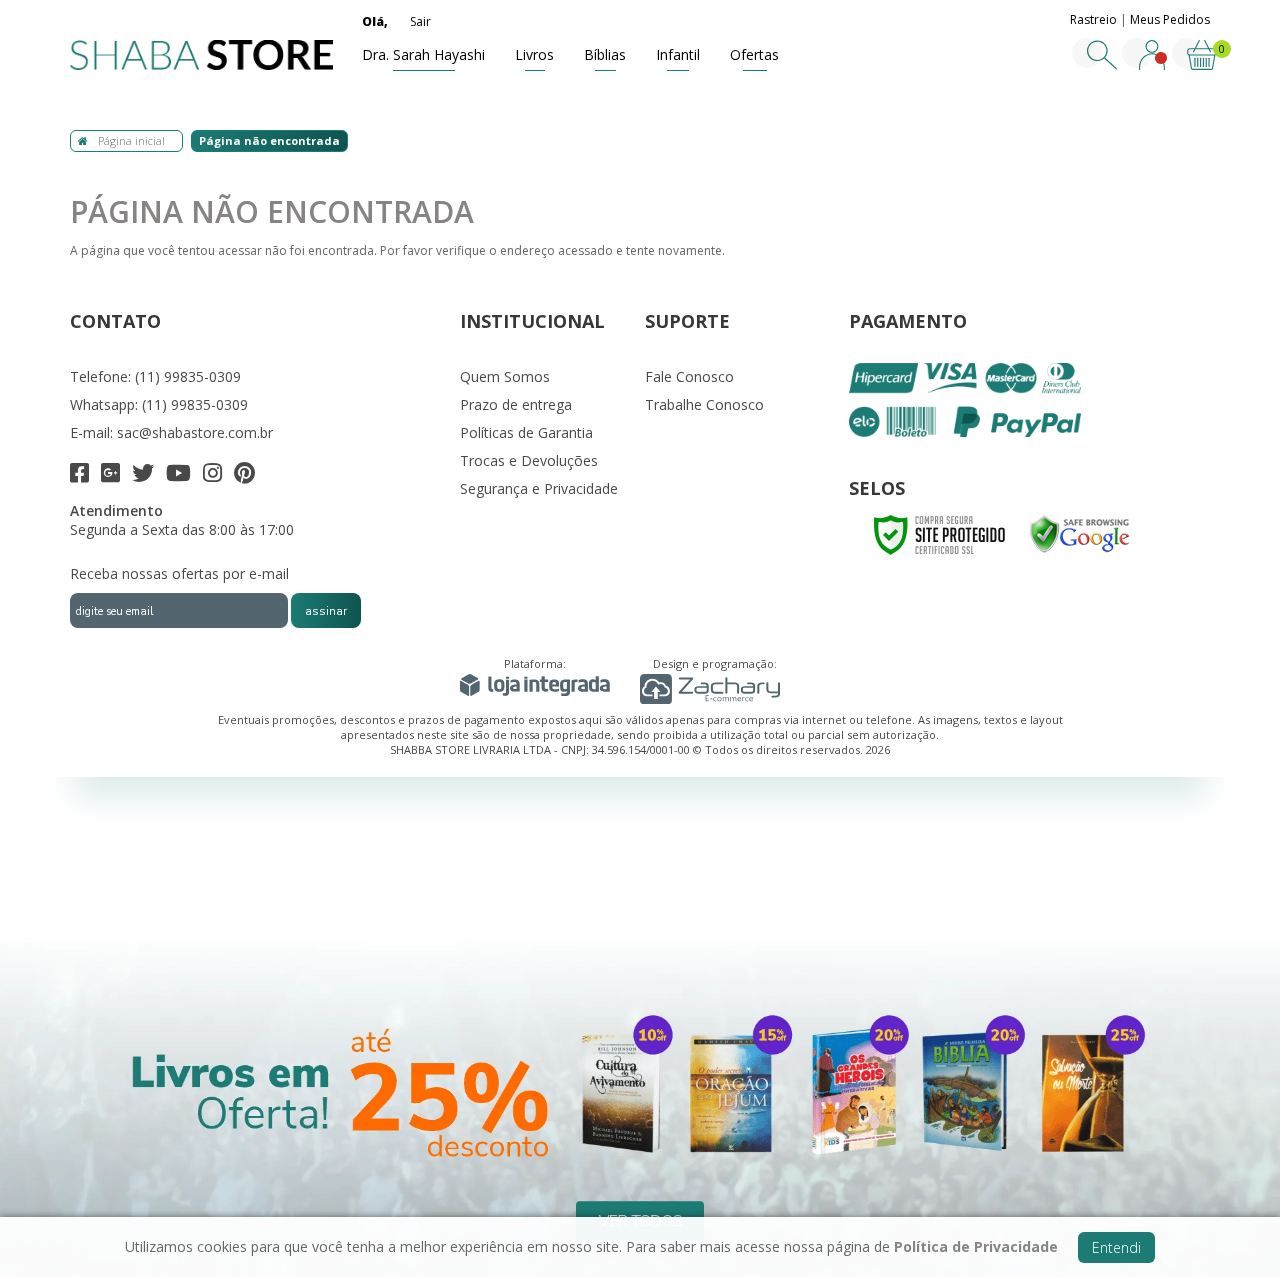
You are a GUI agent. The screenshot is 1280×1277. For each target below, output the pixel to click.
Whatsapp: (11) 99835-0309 (159, 404)
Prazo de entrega (516, 404)
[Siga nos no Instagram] (212, 475)
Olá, (375, 21)
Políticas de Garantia (526, 432)
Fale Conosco (689, 376)
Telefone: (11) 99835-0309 (155, 376)
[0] (1202, 65)
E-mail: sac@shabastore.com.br (171, 432)
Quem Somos (505, 376)
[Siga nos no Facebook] (79, 475)
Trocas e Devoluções (529, 460)
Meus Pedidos (1170, 19)
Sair (420, 21)
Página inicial (131, 140)
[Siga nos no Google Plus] (110, 475)
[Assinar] (326, 610)
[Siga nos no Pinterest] (244, 475)
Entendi (1116, 1247)
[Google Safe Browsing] (1080, 533)
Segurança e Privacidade (539, 488)
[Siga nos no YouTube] (178, 475)
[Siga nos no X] (143, 475)
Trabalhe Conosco (704, 404)
